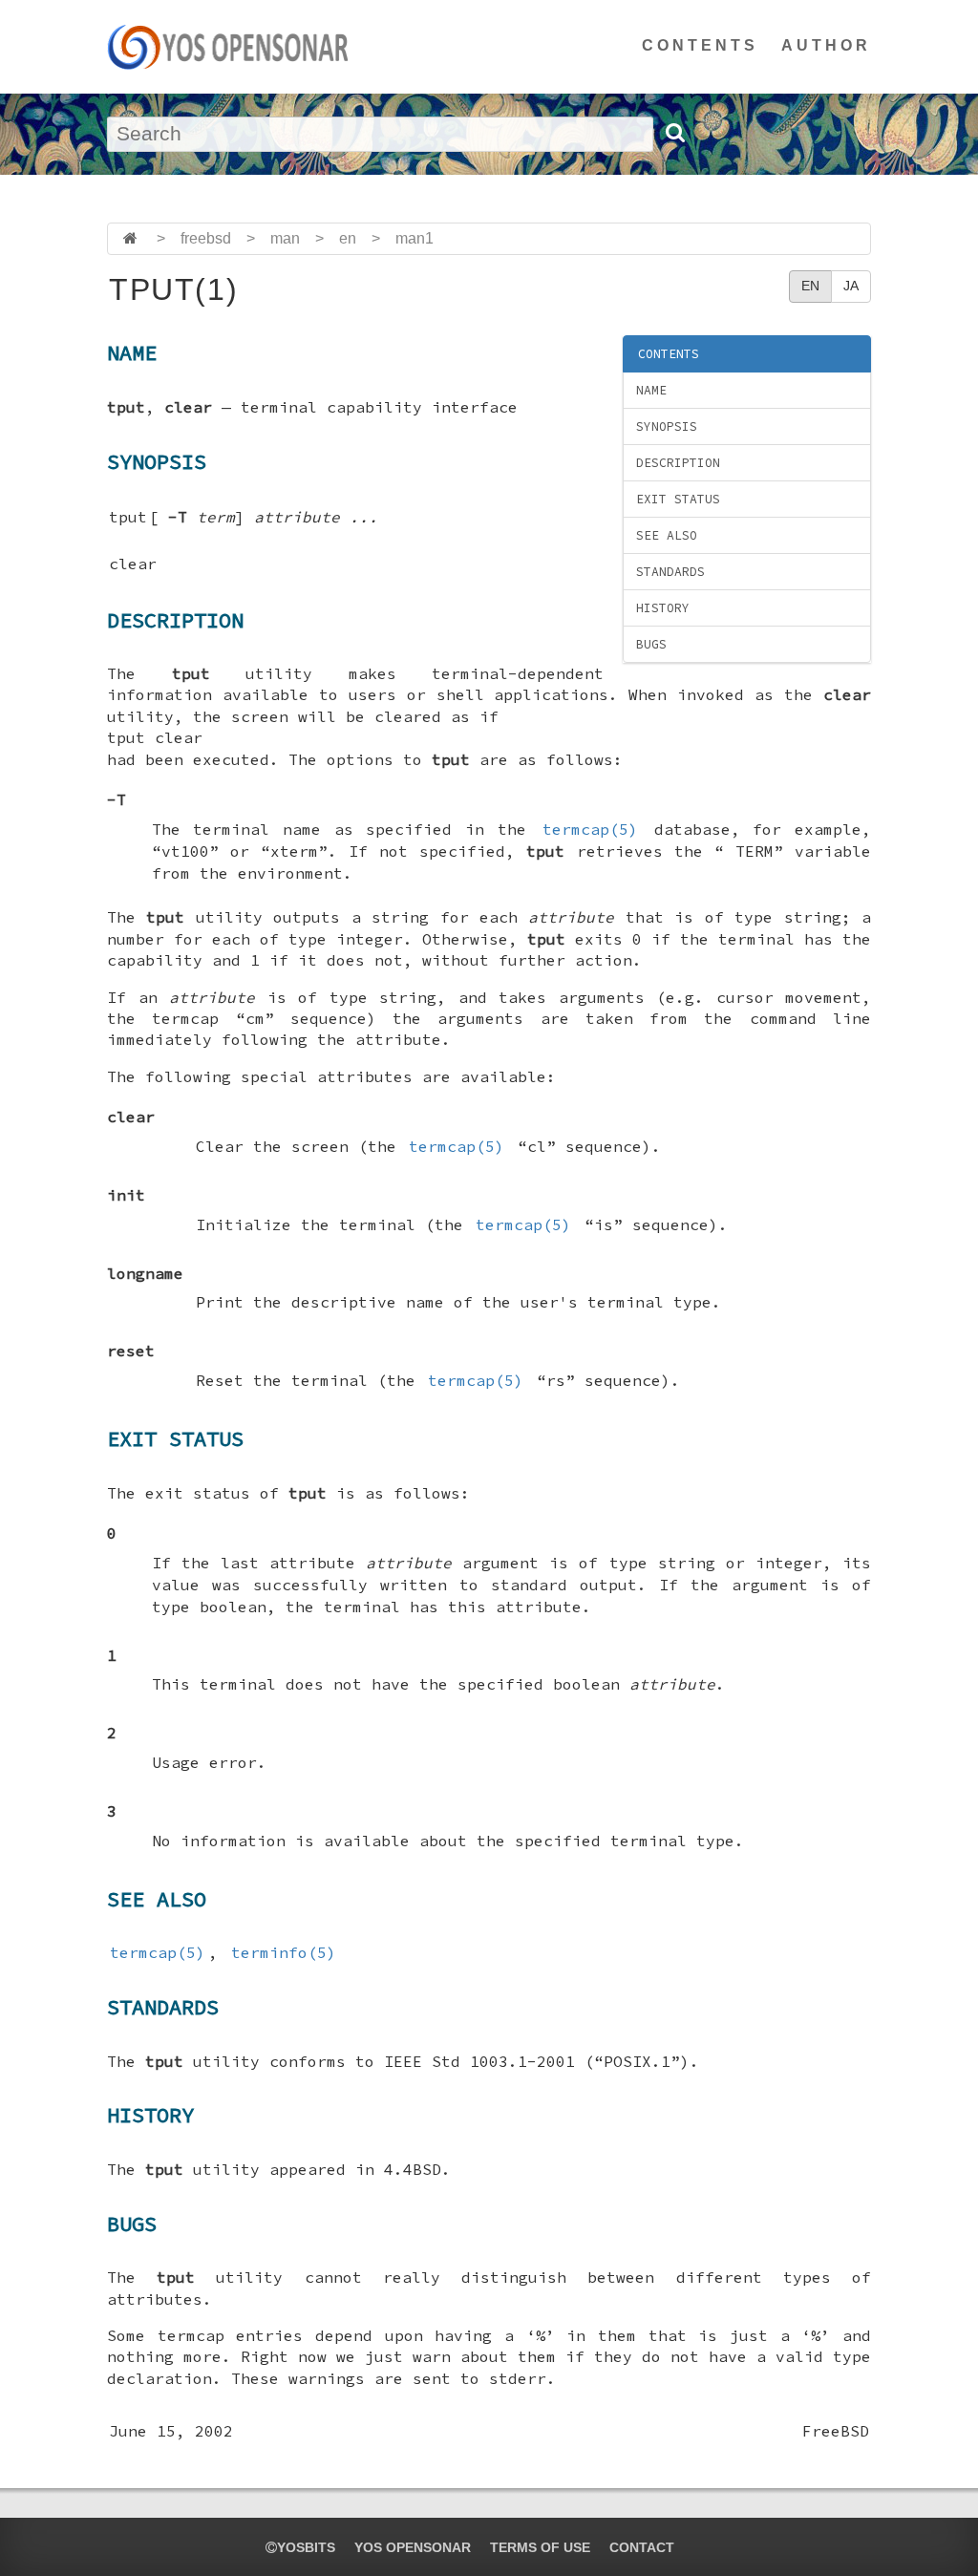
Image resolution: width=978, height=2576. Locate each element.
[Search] (674, 133)
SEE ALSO (667, 535)
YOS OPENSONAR (413, 2547)
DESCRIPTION (678, 463)
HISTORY (663, 608)
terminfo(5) (284, 1952)
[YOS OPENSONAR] (228, 47)
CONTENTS (700, 45)
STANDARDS (670, 572)
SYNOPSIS (667, 426)
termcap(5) (590, 829)
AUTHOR (826, 45)
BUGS (651, 644)
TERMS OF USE (540, 2547)
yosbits (306, 2547)
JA (851, 286)
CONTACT (642, 2547)
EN (810, 286)
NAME (651, 390)
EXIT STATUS (678, 499)
